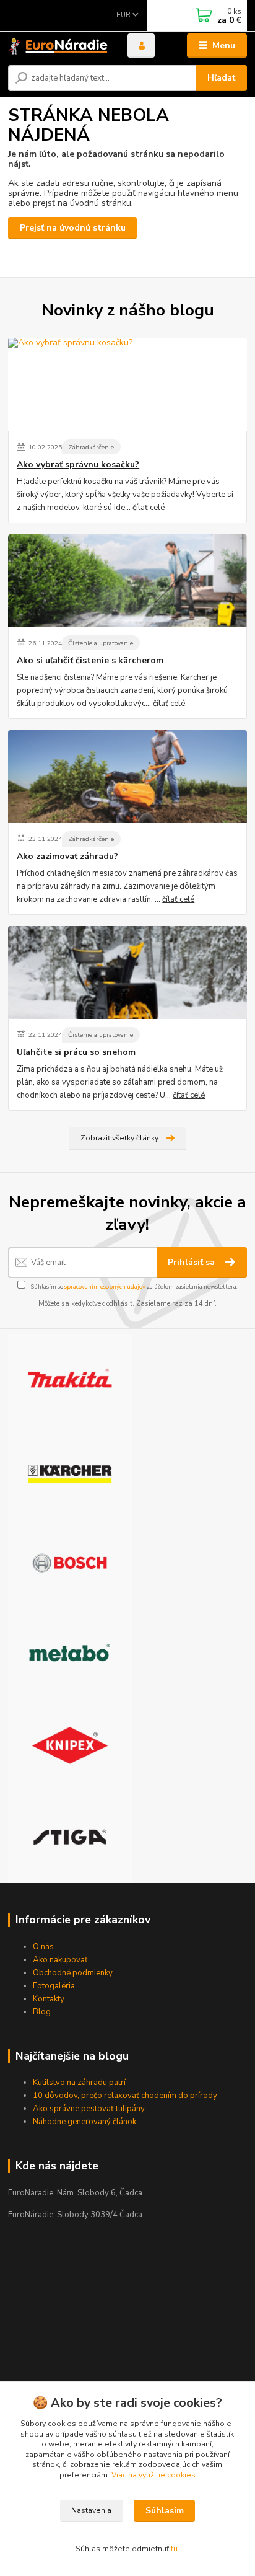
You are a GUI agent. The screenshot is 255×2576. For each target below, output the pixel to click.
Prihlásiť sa (192, 1262)
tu (174, 2549)
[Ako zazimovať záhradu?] (127, 777)
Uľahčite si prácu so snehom (76, 1052)
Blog (42, 2012)
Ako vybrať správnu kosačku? (78, 465)
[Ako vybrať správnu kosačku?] (127, 384)
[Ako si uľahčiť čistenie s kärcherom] (127, 581)
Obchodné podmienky (73, 1973)
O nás (43, 1947)
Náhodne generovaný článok (84, 2122)
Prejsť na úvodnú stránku (73, 228)
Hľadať (221, 78)
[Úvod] (58, 46)
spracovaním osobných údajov (105, 1286)
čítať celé (149, 508)
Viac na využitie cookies (153, 2475)
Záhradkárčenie (91, 447)
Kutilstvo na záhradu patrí (79, 2083)
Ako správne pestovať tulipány (89, 2109)
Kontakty (49, 1999)
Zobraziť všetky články (119, 1138)
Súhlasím (165, 2511)
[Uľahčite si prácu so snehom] (127, 973)
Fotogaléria (54, 1986)
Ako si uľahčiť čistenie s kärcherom (90, 661)
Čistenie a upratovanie (101, 643)
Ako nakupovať (60, 1960)
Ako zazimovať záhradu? (67, 857)
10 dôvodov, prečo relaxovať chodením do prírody (125, 2096)
